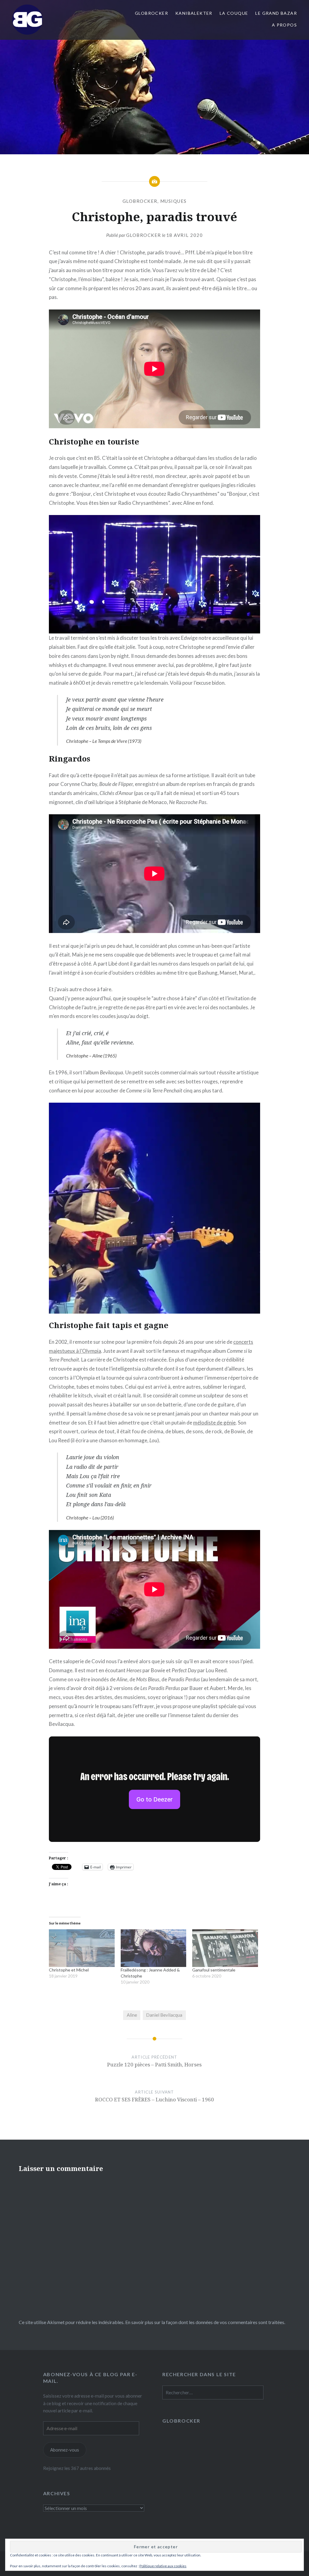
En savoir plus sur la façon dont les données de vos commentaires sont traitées (205, 2322)
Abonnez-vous (65, 2450)
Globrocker (144, 235)
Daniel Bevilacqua (164, 2015)
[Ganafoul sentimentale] (225, 1948)
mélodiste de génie (214, 1423)
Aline (132, 2015)
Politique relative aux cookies (163, 2566)
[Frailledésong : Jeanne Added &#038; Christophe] (154, 1948)
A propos (284, 25)
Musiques (174, 201)
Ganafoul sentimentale (214, 1970)
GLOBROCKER (151, 13)
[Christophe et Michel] (82, 1948)
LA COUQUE (234, 13)
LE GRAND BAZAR (276, 13)
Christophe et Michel (69, 1970)
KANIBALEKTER (194, 13)
